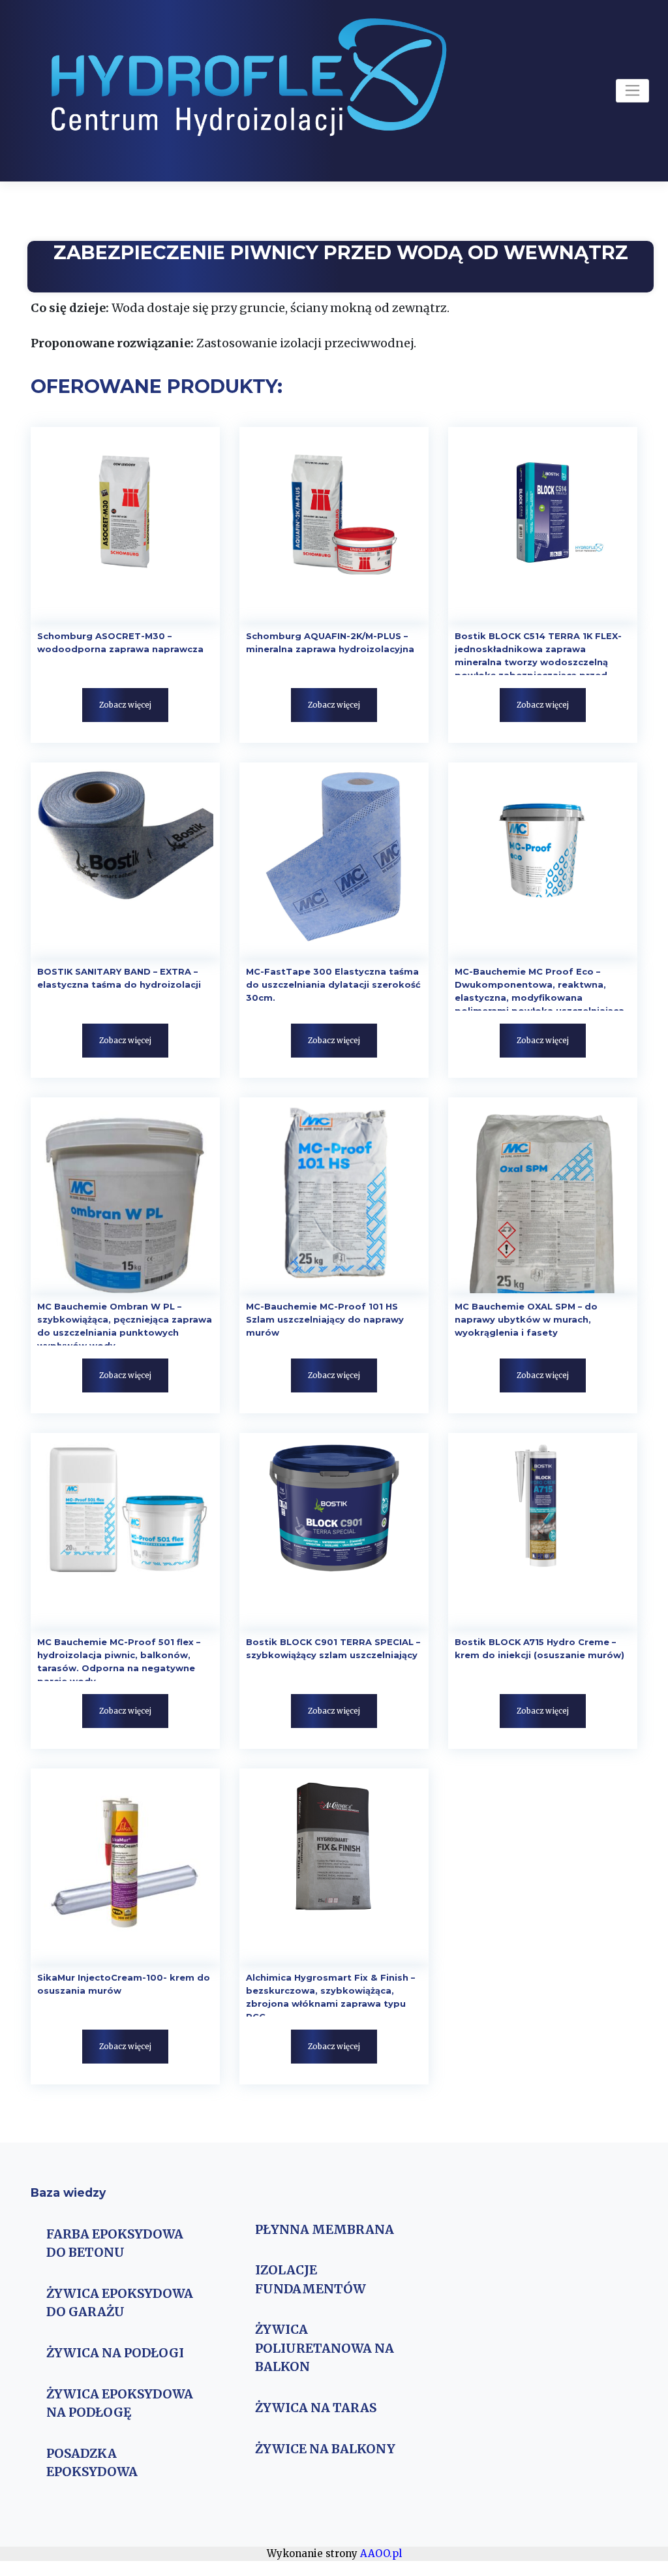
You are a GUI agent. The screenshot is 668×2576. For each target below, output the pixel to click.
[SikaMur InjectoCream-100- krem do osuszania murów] (125, 1866)
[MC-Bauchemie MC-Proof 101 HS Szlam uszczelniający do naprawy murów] (334, 1195)
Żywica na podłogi (115, 2353)
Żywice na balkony (325, 2449)
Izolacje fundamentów (311, 2279)
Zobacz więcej (125, 705)
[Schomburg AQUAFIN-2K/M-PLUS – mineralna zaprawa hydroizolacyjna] (334, 525)
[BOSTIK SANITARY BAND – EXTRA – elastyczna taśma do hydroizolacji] (125, 860)
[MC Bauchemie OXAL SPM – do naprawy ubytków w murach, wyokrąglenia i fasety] (543, 1195)
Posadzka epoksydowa (92, 2462)
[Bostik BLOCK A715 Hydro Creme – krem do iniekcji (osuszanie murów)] (543, 1531)
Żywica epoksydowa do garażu (120, 2302)
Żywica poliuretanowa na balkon (325, 2348)
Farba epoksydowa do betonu (115, 2243)
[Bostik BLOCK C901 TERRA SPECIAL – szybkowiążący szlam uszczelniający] (334, 1531)
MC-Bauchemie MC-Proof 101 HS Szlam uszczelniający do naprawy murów (325, 1319)
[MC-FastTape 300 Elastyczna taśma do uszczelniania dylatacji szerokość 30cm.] (334, 860)
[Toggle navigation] (632, 91)
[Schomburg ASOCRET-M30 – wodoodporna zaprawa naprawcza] (125, 525)
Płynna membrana (325, 2229)
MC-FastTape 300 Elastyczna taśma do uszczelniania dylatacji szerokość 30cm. (333, 984)
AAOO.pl (381, 2553)
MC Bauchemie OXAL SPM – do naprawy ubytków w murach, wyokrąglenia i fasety (526, 1319)
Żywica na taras (316, 2408)
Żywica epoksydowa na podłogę (120, 2403)
